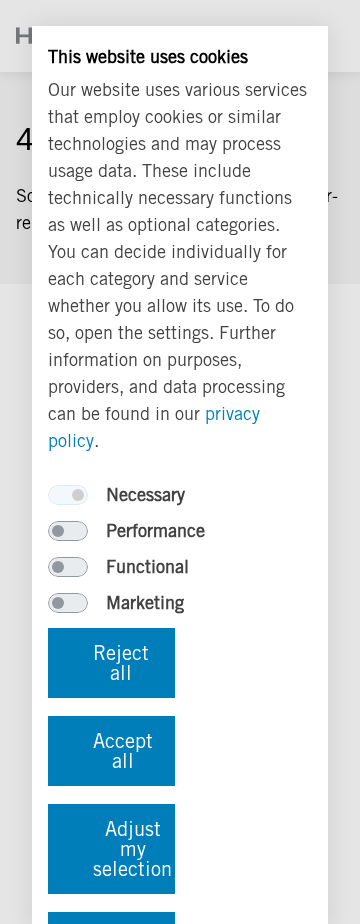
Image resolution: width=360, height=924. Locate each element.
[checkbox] (68, 495)
